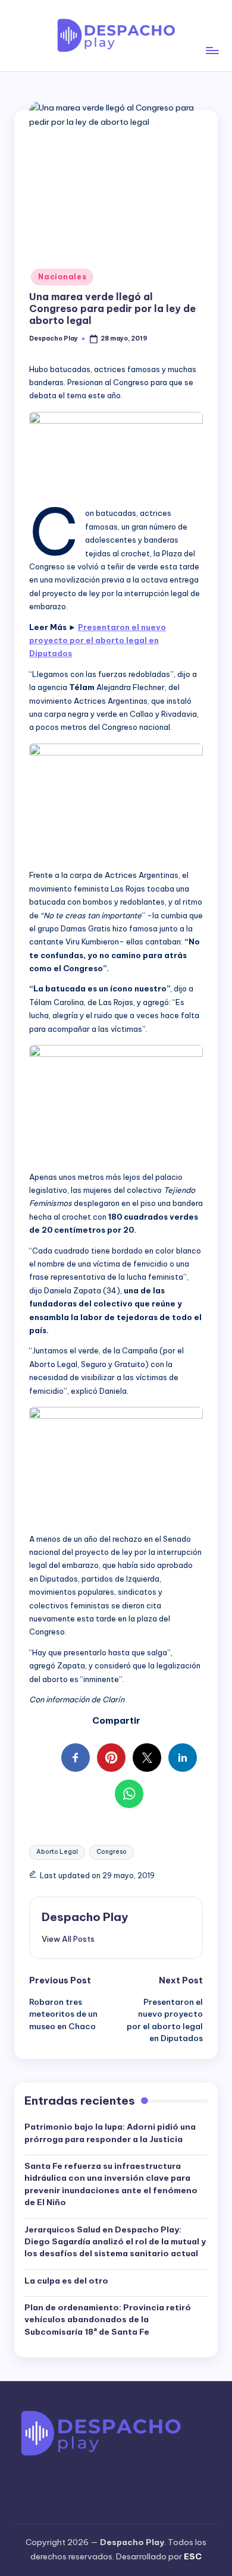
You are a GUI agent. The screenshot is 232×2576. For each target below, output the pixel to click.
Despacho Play (85, 1917)
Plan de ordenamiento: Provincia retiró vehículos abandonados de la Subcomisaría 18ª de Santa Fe (108, 2320)
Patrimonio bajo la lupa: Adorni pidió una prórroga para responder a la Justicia (110, 2133)
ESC (193, 2556)
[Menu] (212, 35)
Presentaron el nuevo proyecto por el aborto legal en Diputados (98, 640)
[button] (68, 1939)
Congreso (112, 1852)
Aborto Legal (57, 1852)
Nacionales (62, 277)
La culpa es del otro (66, 2281)
